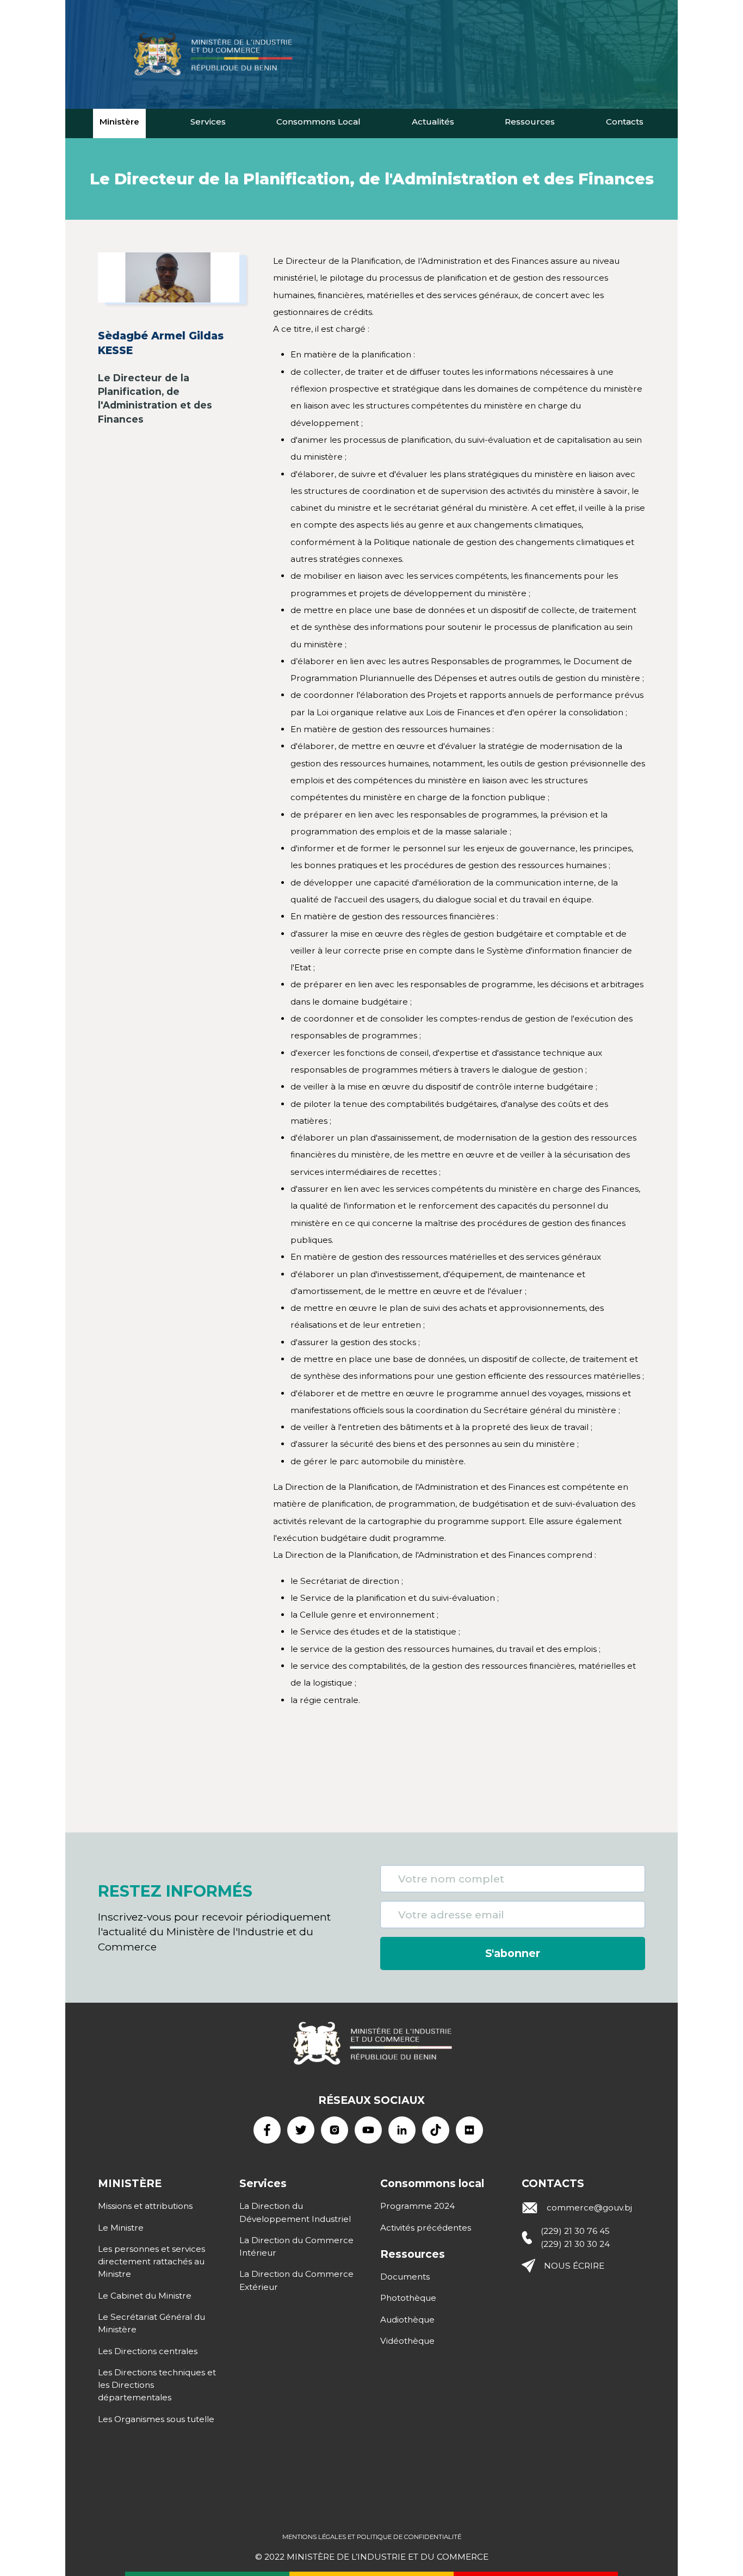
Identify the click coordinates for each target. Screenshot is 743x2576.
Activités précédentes (426, 2228)
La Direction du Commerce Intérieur (296, 2246)
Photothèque (408, 2298)
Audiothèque (407, 2320)
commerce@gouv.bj (589, 2207)
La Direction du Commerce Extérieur (296, 2280)
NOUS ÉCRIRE (574, 2266)
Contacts (625, 122)
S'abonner (513, 1953)
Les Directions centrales (148, 2351)
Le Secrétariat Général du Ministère (151, 2323)
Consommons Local (318, 122)
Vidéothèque (407, 2341)
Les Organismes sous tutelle (156, 2419)
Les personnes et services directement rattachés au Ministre (151, 2262)
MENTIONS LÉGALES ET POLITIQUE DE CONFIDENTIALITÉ (372, 2537)
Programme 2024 (417, 2206)
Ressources (530, 122)
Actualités (433, 122)
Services (208, 122)
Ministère (119, 122)
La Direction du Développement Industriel (295, 2212)
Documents (405, 2277)
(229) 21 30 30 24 (575, 2244)
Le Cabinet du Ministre (145, 2296)
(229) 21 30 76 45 (575, 2231)
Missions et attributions (145, 2206)
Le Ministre (121, 2228)
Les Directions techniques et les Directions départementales (157, 2385)
